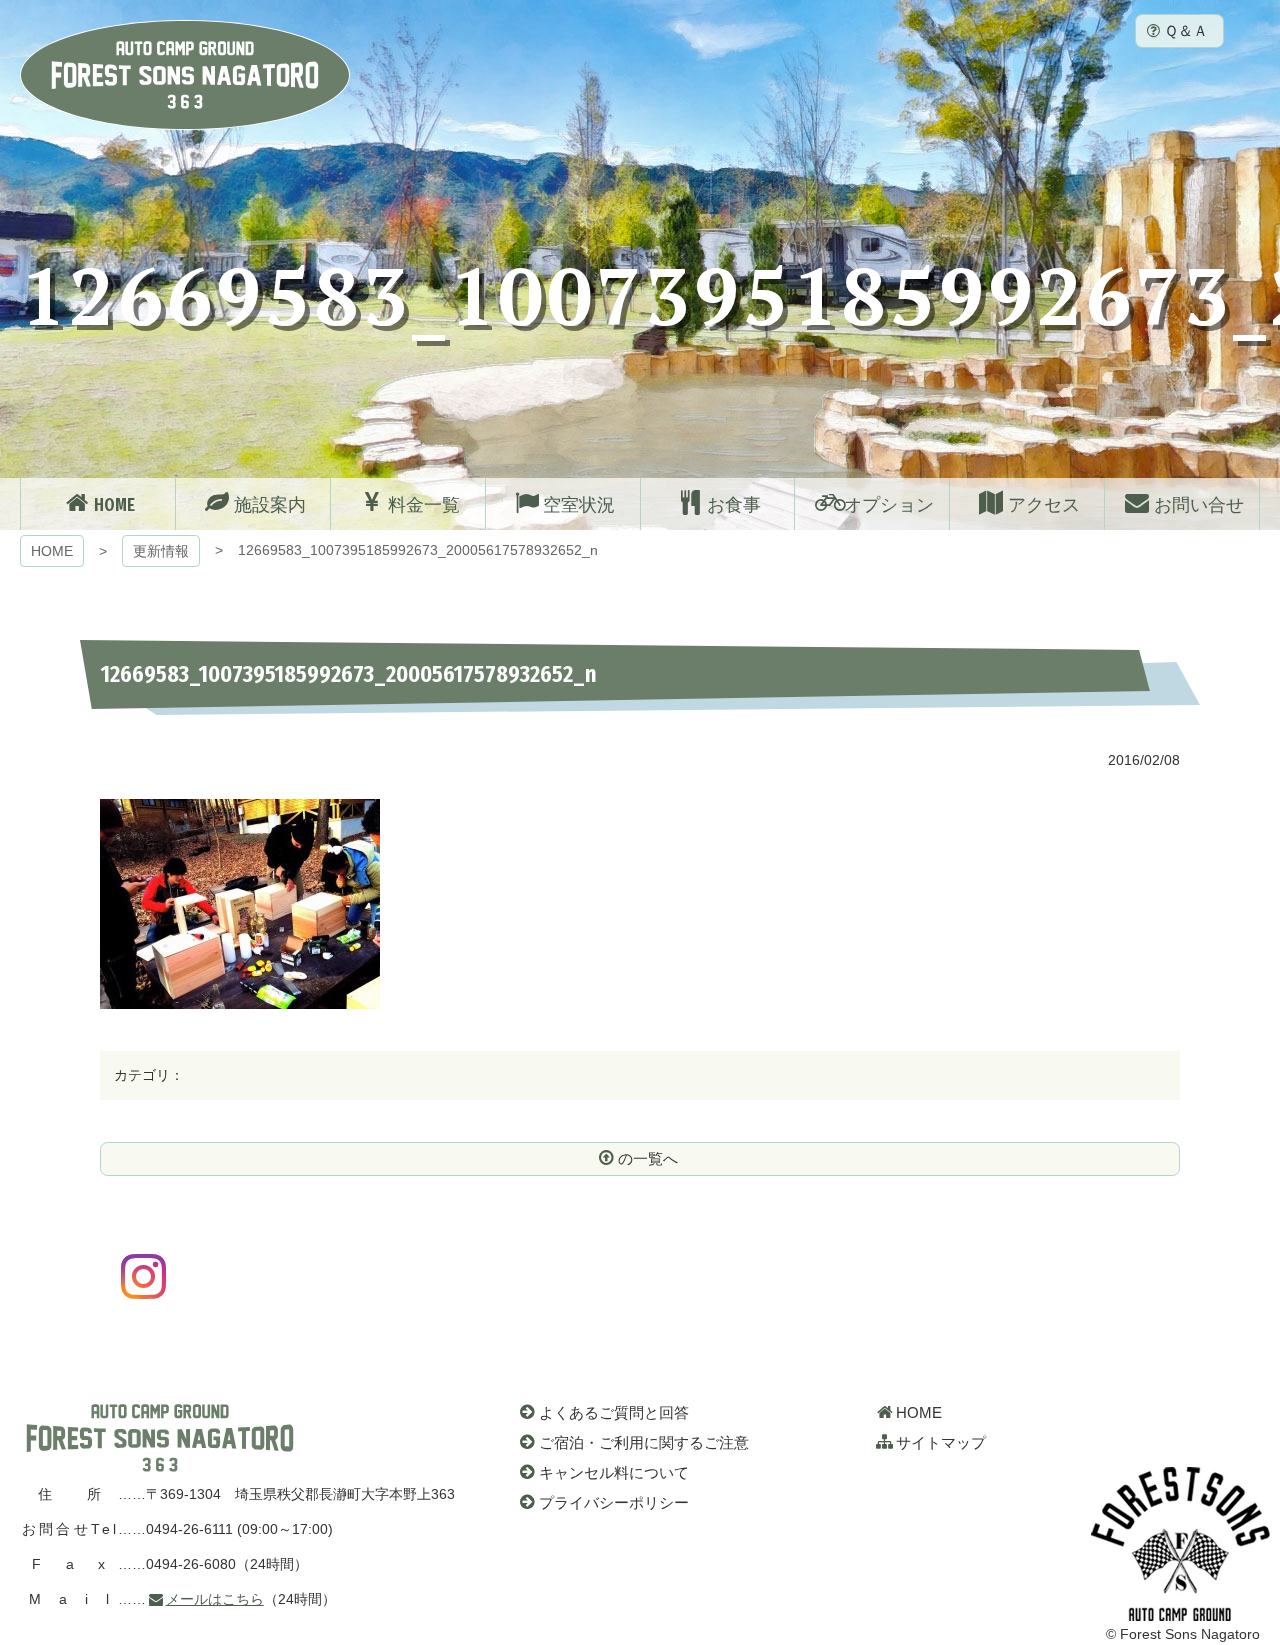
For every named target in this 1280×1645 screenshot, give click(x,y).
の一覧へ (648, 1158)
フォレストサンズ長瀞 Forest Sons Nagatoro (185, 75)
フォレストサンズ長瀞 (160, 1438)
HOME (52, 551)
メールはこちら (215, 1599)
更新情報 (161, 551)
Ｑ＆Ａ (1186, 30)
